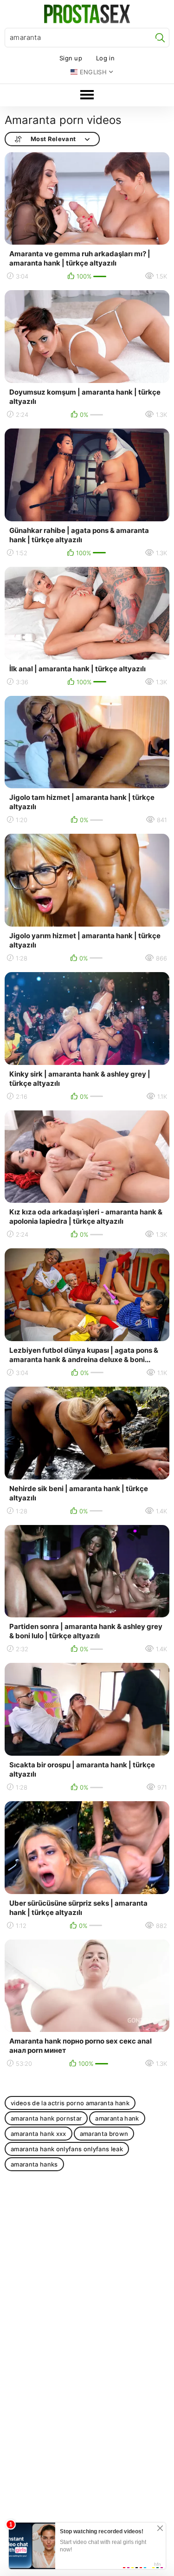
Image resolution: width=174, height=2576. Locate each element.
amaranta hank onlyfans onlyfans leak (67, 2149)
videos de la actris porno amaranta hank (70, 2103)
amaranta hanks (34, 2164)
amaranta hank (117, 2118)
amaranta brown (104, 2134)
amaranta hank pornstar (46, 2118)
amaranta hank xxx (39, 2134)
